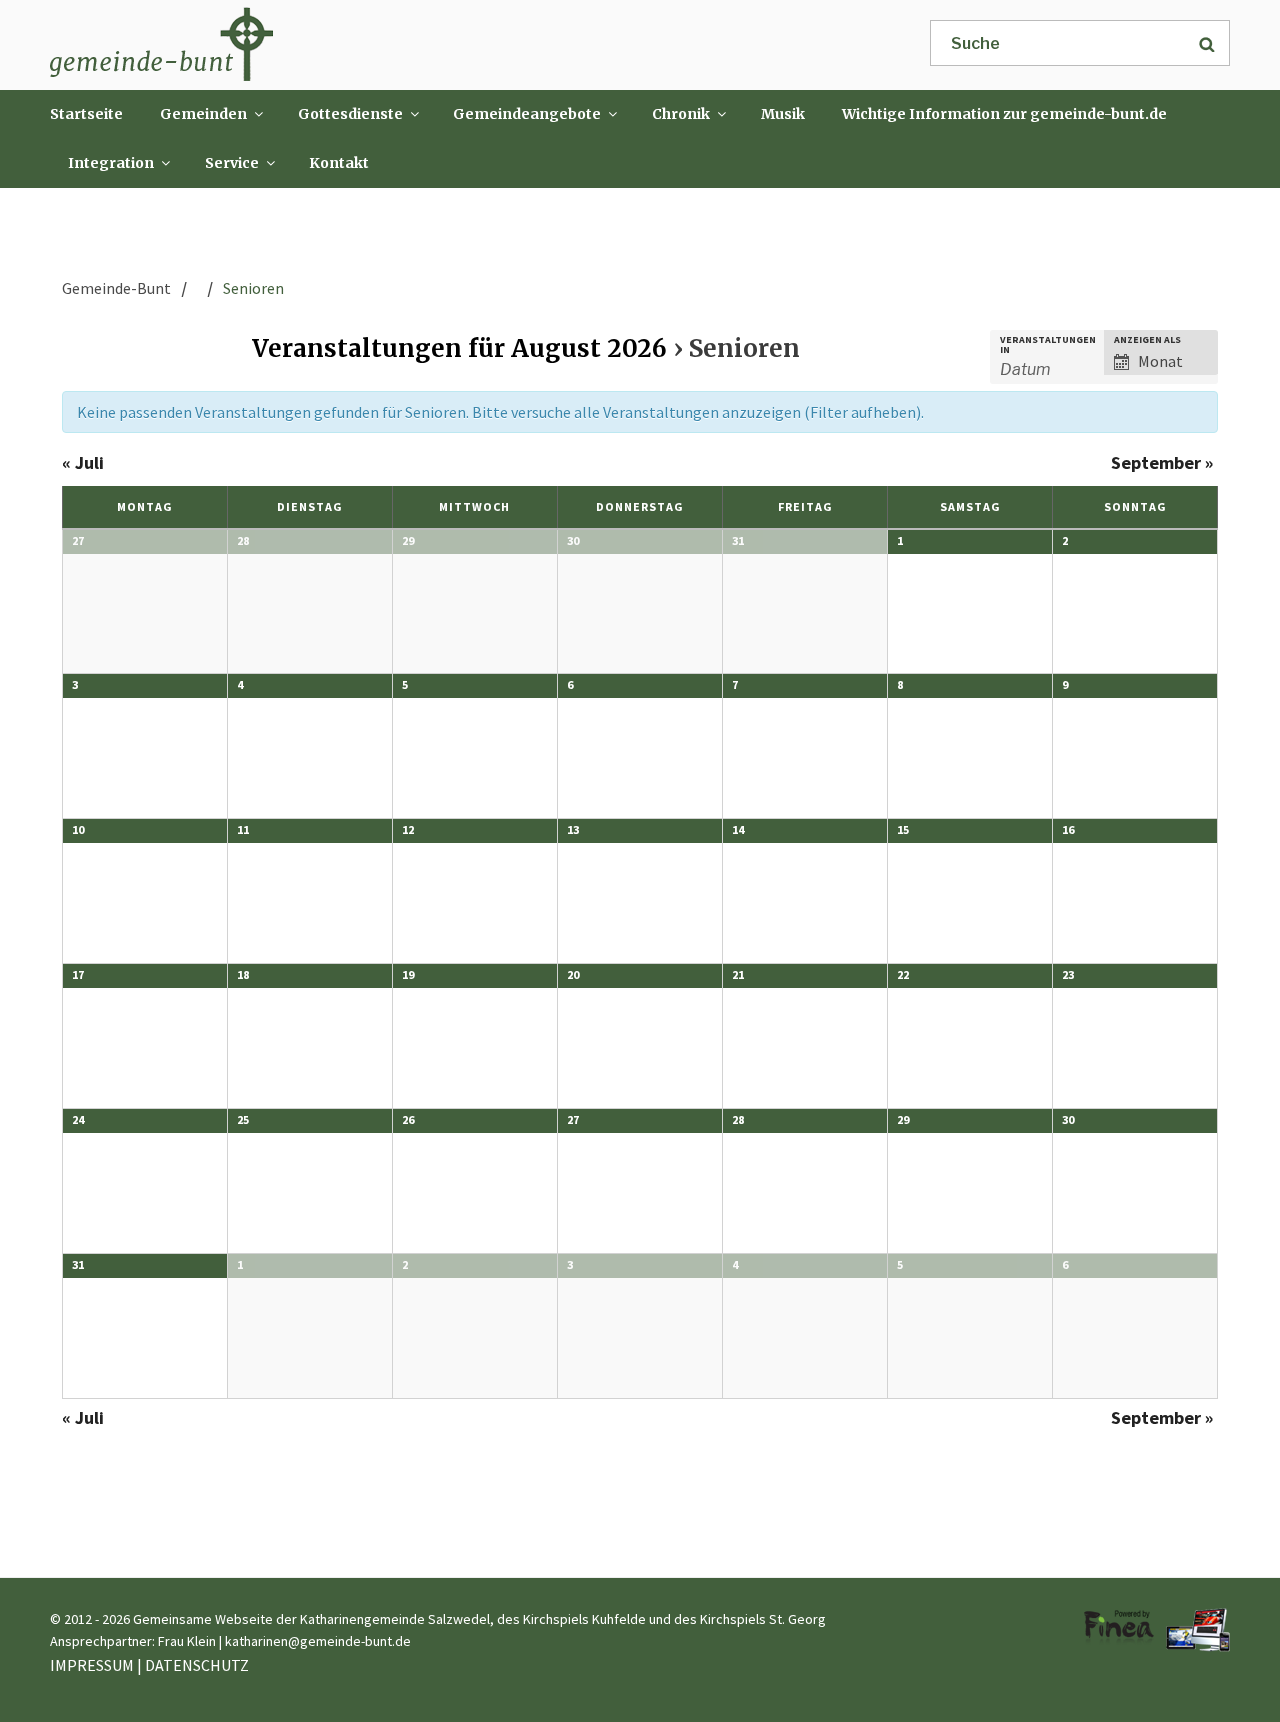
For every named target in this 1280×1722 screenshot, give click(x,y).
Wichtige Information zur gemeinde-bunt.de (1004, 114)
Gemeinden (203, 114)
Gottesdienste (350, 114)
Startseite (86, 114)
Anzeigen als (1147, 340)
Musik (783, 114)
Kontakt (339, 163)
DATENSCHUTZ (197, 1665)
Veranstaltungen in (1048, 345)
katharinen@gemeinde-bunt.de (318, 1641)
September (1162, 462)
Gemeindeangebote (527, 114)
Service (232, 163)
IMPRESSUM (92, 1665)
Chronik (681, 114)
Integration (111, 163)
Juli (83, 462)
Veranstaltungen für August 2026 (459, 348)
